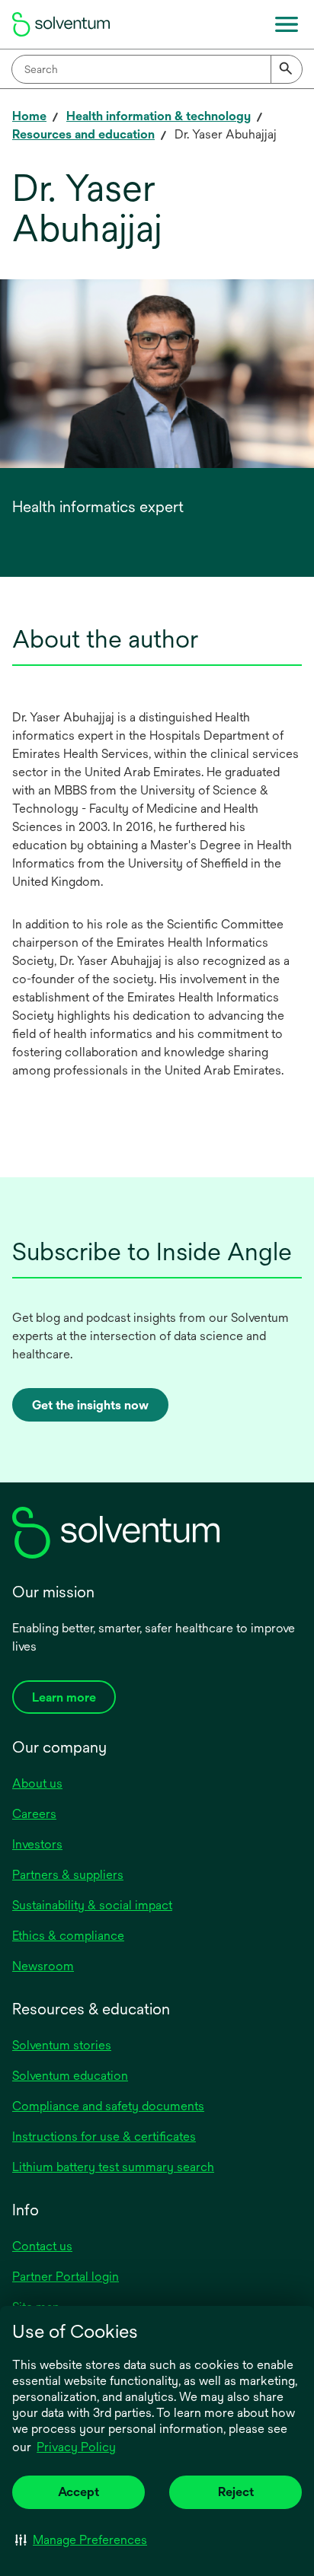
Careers (34, 1814)
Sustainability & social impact (92, 1905)
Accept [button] (78, 2492)
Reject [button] (236, 2492)
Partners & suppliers (68, 1875)
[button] (81, 2539)
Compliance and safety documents (108, 2106)
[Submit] (287, 69)
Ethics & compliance (68, 1936)
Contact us (42, 2246)
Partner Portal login (66, 2277)
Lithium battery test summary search (113, 2167)
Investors (37, 1844)
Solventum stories (62, 2045)
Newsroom (43, 1966)
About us (37, 1783)
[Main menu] (287, 24)
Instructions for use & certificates (104, 2137)
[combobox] (157, 69)
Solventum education (70, 2076)
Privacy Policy (76, 2447)
